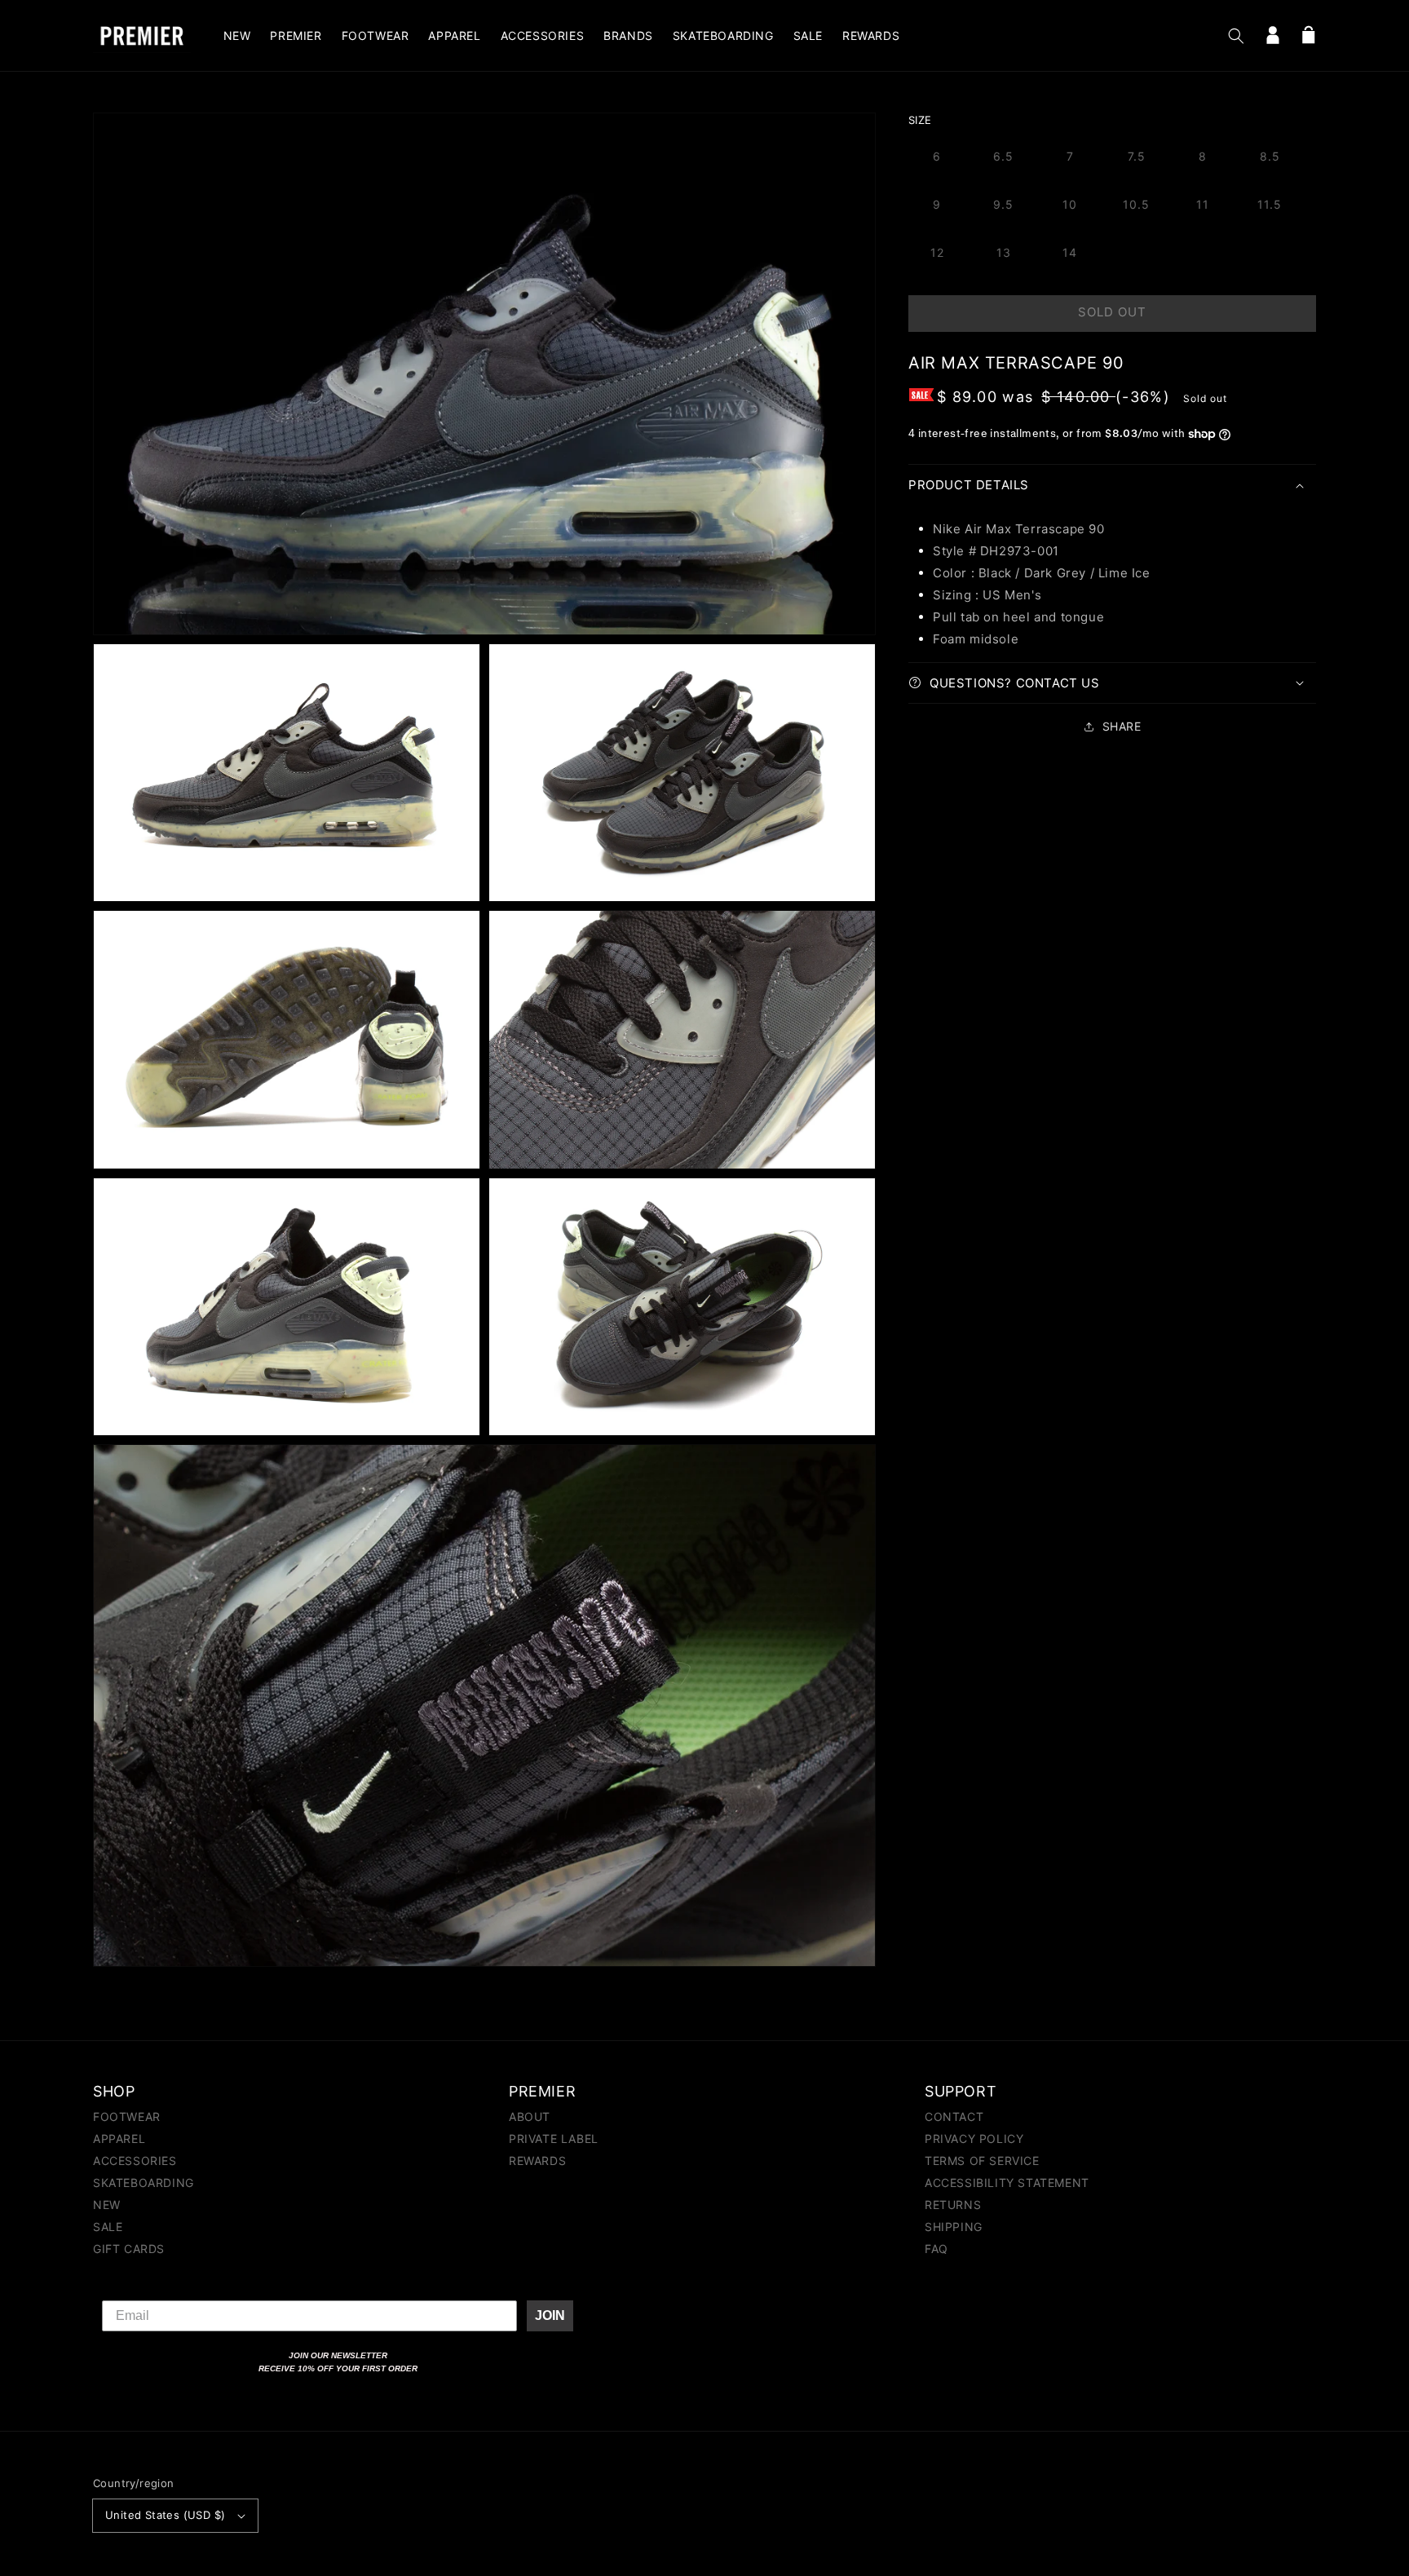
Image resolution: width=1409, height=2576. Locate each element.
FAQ (936, 2249)
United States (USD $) (165, 2515)
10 (1070, 204)
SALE (108, 2227)
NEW (107, 2205)
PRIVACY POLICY (974, 2139)
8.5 (1270, 156)
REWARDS (537, 2161)
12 (937, 252)
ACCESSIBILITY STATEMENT (1007, 2183)
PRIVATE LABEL (554, 2139)
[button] (1236, 36)
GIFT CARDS (129, 2249)
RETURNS (953, 2205)
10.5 (1136, 204)
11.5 (1270, 204)
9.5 (1003, 204)
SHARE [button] (1122, 726)
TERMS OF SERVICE (982, 2161)
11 (1203, 204)
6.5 (1003, 156)
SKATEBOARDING (144, 2183)
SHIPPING (954, 2227)
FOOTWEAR (127, 2117)
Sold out (1112, 312)
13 (1004, 252)
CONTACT (954, 2117)
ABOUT (530, 2117)
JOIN (550, 2315)
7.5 (1137, 156)
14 (1070, 252)
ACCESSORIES (135, 2161)
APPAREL (119, 2139)
